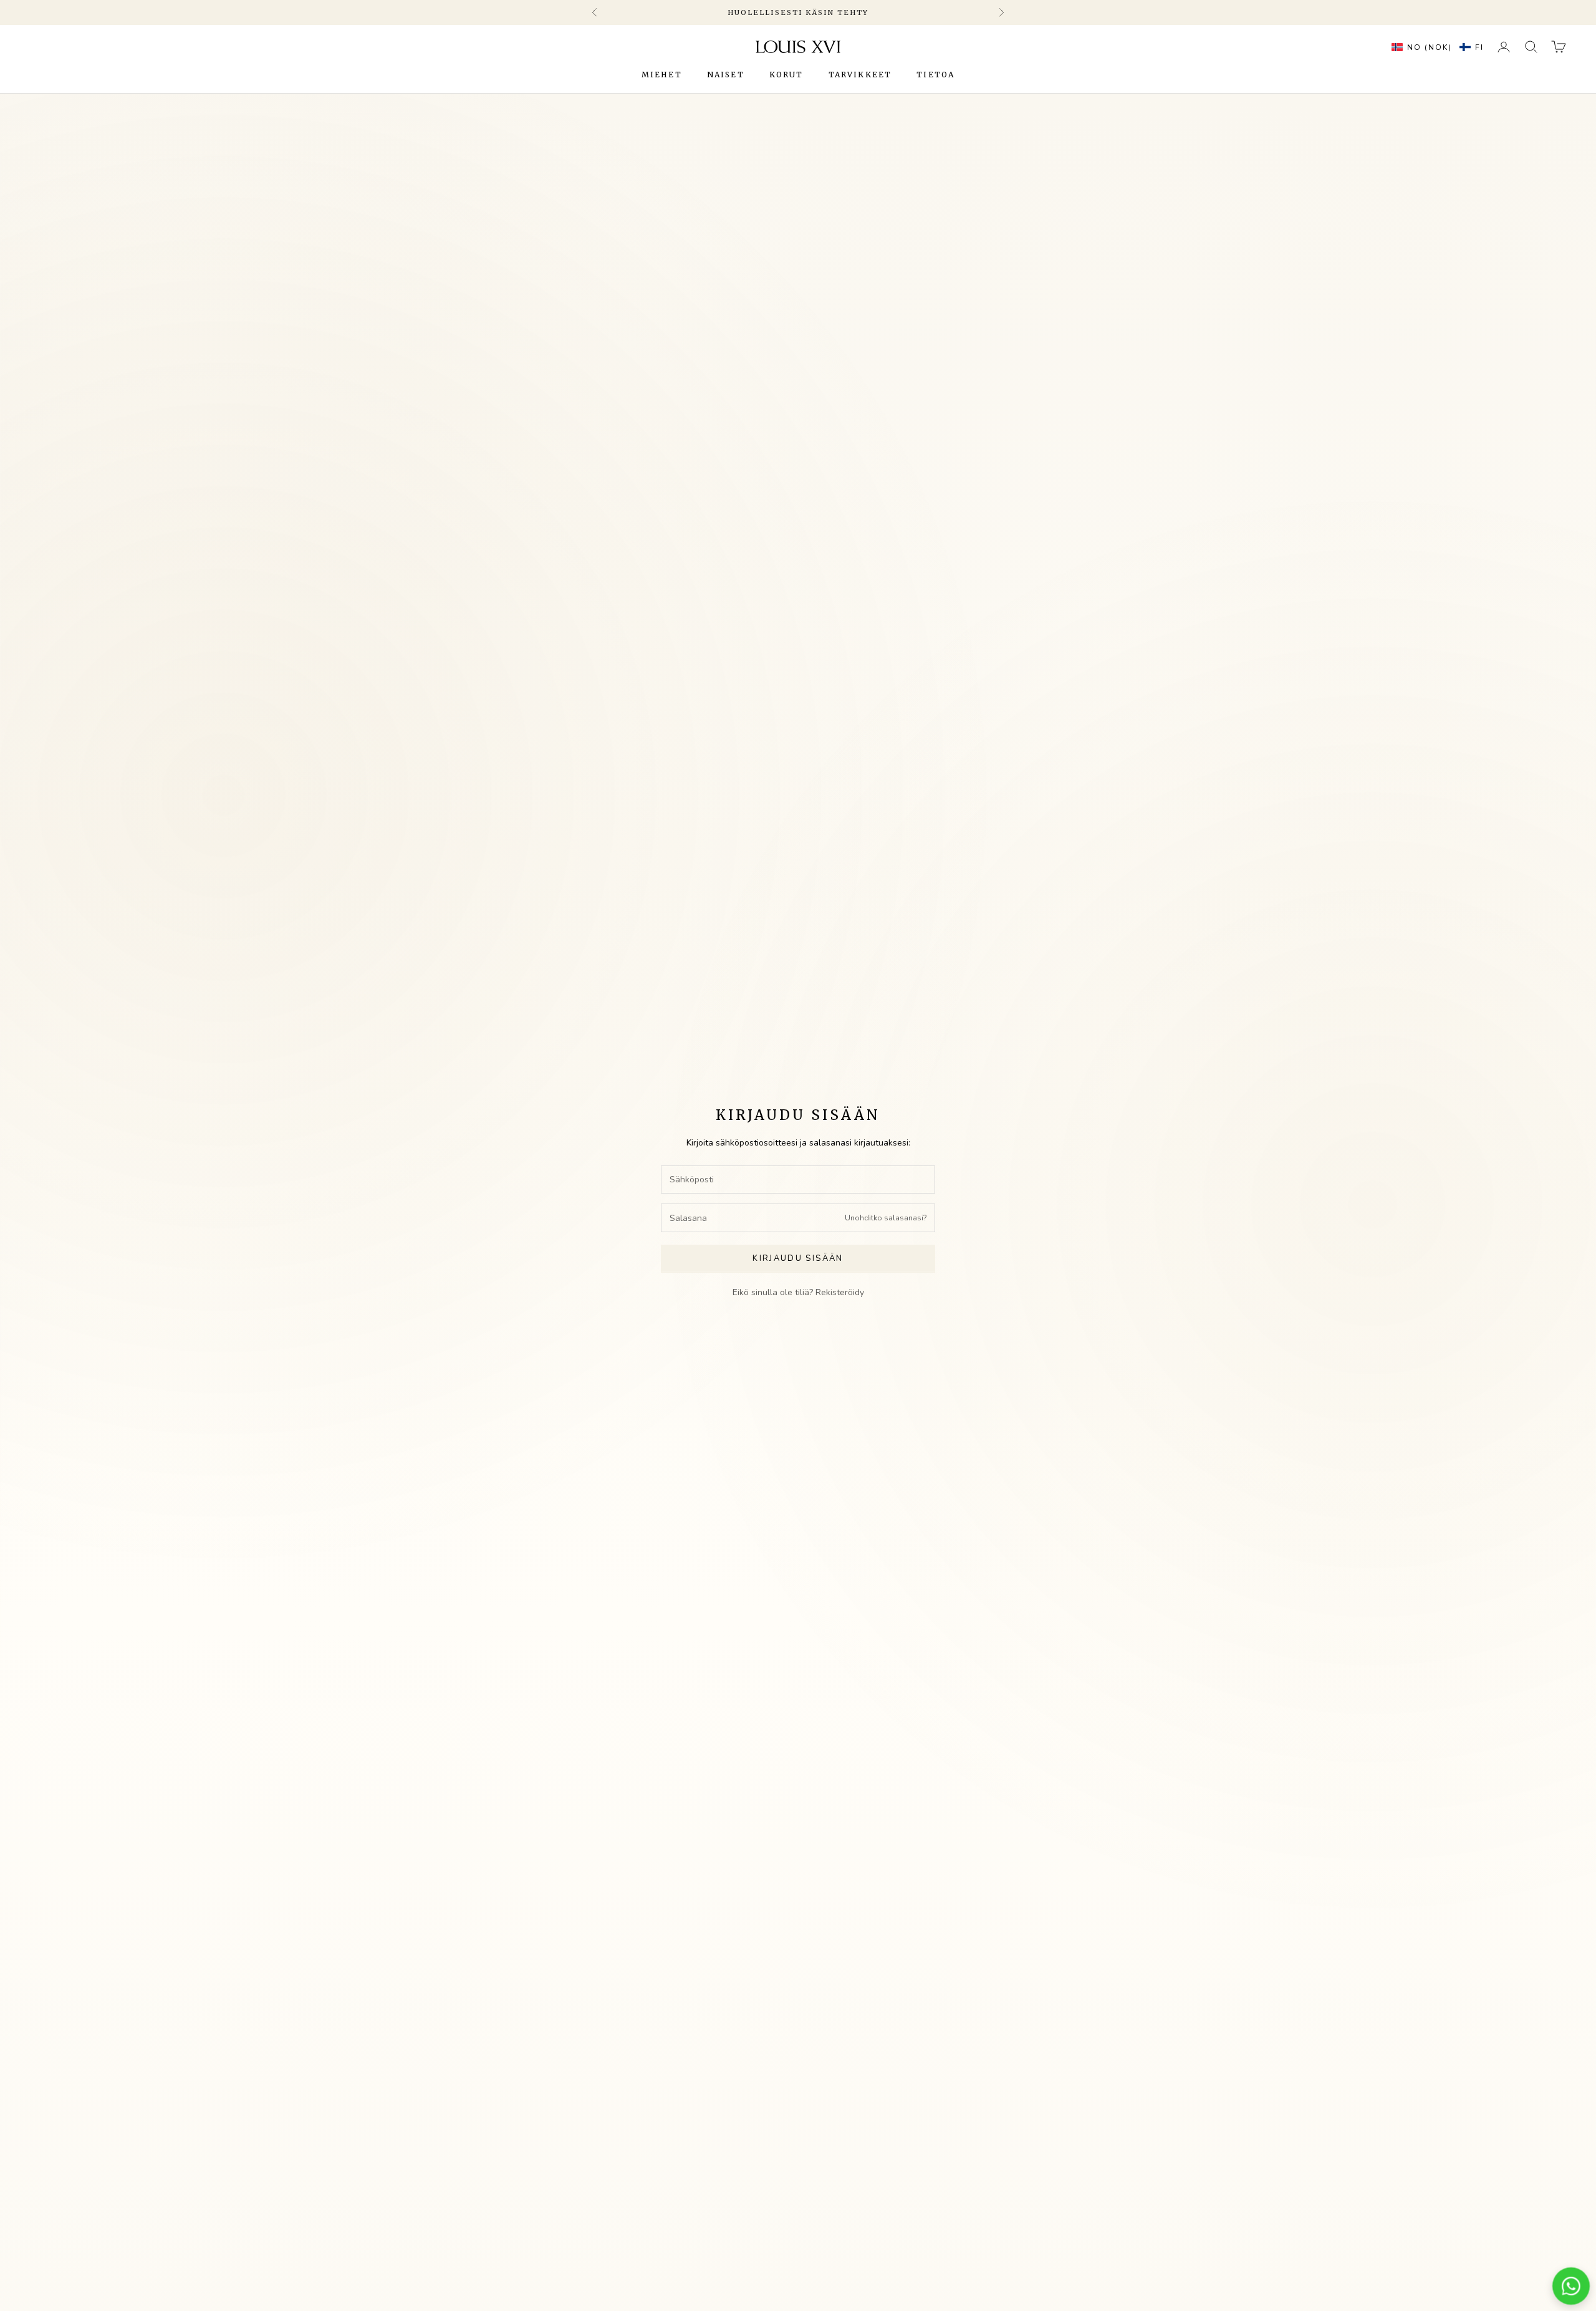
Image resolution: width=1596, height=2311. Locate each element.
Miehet (662, 75)
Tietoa (935, 75)
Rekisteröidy (840, 1292)
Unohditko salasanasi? (886, 1218)
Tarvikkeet (860, 75)
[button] (1435, 47)
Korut (786, 75)
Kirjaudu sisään (798, 1258)
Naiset (726, 75)
